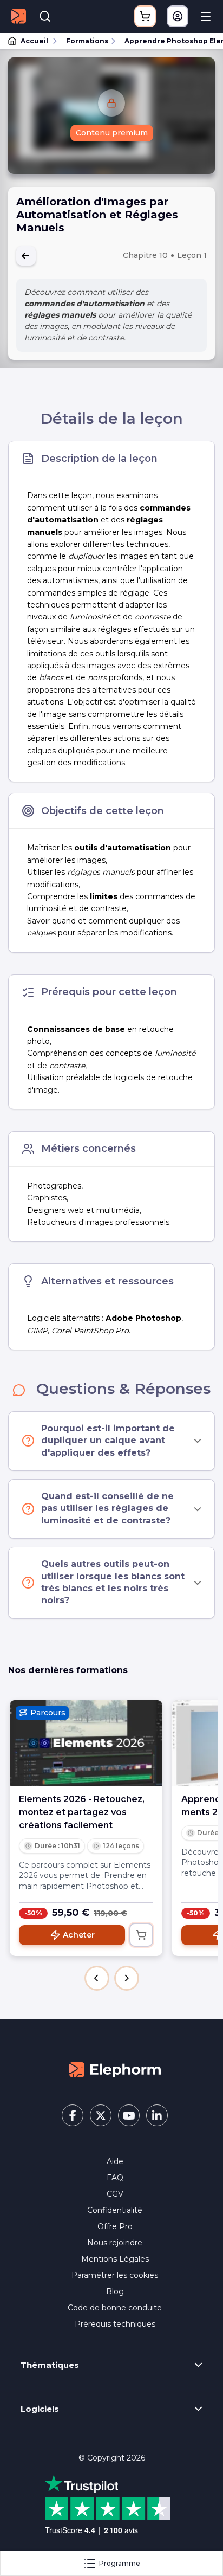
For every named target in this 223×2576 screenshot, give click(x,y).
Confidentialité (115, 2210)
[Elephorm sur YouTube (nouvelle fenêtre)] (129, 2115)
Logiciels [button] (40, 2409)
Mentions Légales (115, 2259)
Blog (115, 2291)
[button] (97, 1978)
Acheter (79, 1935)
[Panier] (145, 16)
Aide (115, 2161)
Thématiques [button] (50, 2365)
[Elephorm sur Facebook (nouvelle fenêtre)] (73, 2115)
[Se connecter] (178, 16)
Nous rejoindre (115, 2243)
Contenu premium (112, 133)
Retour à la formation (26, 256)
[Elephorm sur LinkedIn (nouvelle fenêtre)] (157, 2115)
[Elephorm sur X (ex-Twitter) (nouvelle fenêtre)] (101, 2115)
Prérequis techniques (115, 2324)
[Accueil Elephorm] (115, 2069)
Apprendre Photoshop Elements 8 (169, 41)
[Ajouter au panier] (141, 1935)
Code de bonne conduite (115, 2308)
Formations (87, 41)
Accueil (34, 41)
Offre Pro (115, 2226)
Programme (120, 2563)
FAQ (115, 2178)
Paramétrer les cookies (115, 2275)
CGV (115, 2194)
